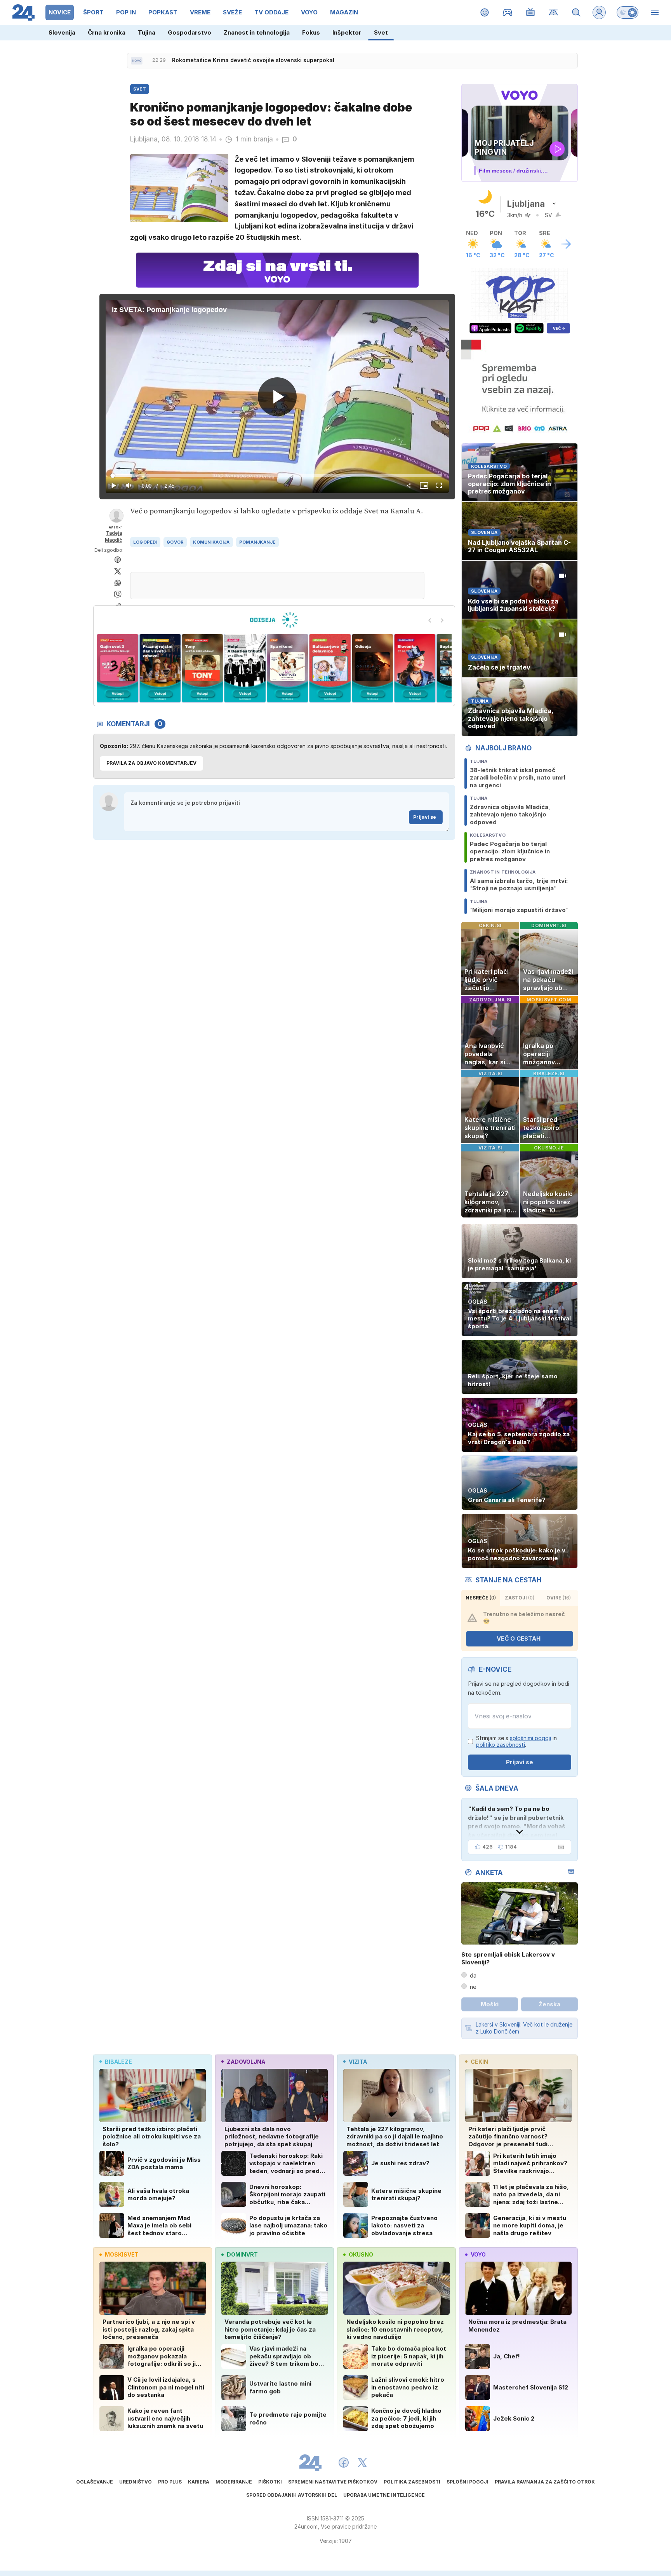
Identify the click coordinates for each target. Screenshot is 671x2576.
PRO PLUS (170, 2482)
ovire (559, 1598)
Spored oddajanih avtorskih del (292, 2495)
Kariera (199, 2482)
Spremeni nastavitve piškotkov (333, 2482)
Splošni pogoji (468, 2482)
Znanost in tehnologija (257, 32)
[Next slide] (442, 621)
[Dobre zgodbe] (485, 12)
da (473, 1975)
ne (473, 1987)
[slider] (277, 476)
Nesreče (481, 1598)
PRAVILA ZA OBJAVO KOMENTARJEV (151, 763)
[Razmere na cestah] (554, 12)
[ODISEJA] (274, 620)
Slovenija (62, 32)
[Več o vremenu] (566, 244)
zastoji (520, 1598)
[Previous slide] (430, 621)
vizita (358, 2062)
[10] (415, 668)
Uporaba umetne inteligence (384, 2495)
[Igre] (508, 12)
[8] (330, 668)
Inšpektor (347, 32)
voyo (478, 2254)
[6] (245, 668)
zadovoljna (246, 2062)
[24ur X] (362, 2463)
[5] (203, 668)
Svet (381, 32)
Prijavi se (425, 817)
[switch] (628, 12)
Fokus (311, 32)
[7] (288, 668)
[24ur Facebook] (344, 2463)
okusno (361, 2254)
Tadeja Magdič (113, 536)
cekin (479, 2062)
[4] (160, 668)
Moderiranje (234, 2482)
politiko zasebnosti (501, 1745)
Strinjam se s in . (516, 1741)
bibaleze (118, 2062)
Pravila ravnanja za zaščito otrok (545, 2482)
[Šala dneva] (560, 1847)
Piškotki (270, 2482)
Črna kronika (107, 32)
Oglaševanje (95, 2482)
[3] (117, 668)
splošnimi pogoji (530, 1738)
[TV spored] (531, 12)
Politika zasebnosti (412, 2482)
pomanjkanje (257, 542)
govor (175, 542)
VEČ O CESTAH (519, 1639)
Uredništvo (136, 2482)
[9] (372, 668)
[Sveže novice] (137, 61)
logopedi (145, 542)
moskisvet (122, 2254)
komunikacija (211, 542)
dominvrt (242, 2254)
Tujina (147, 32)
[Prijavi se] (599, 12)
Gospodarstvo (189, 32)
